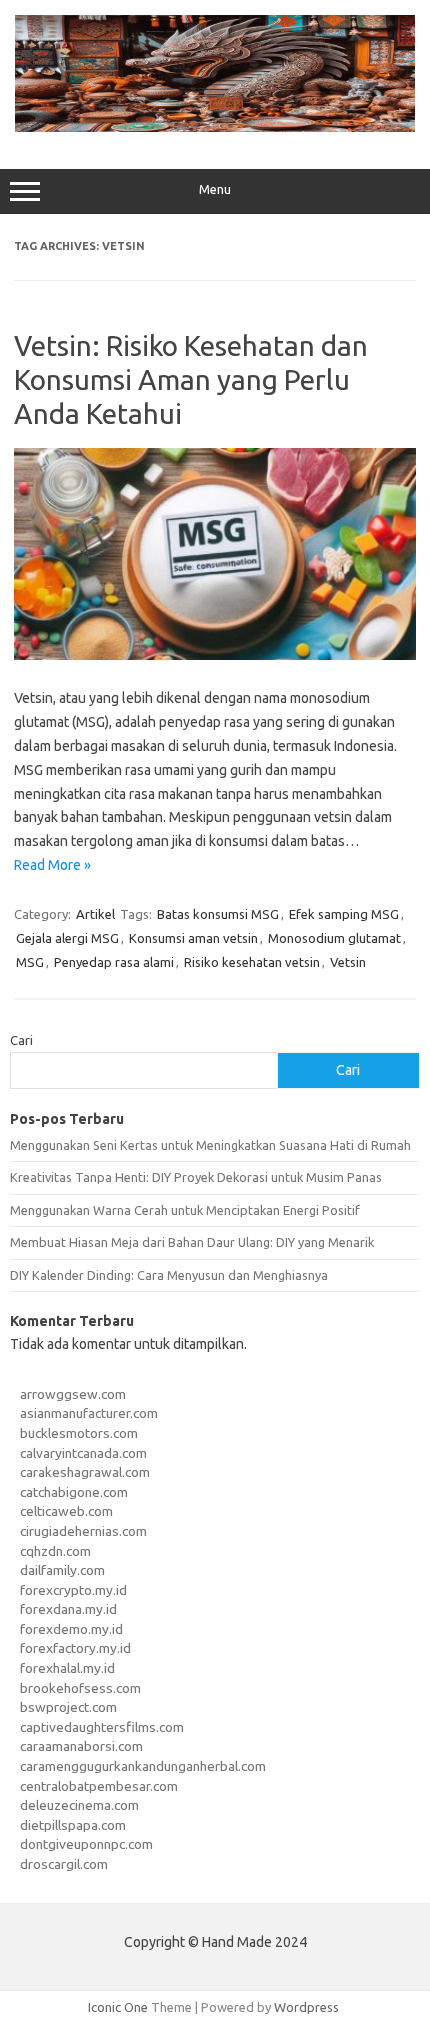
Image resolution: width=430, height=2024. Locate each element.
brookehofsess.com (80, 1688)
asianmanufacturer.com (89, 1413)
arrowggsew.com (73, 1394)
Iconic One (118, 2007)
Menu (215, 189)
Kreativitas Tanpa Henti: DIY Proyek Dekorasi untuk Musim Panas (196, 1177)
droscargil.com (64, 1864)
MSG (30, 962)
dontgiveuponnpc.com (86, 1844)
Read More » (52, 865)
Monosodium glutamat (334, 938)
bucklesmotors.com (79, 1433)
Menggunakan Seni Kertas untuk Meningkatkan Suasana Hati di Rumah (210, 1145)
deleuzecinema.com (79, 1805)
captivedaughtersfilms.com (102, 1727)
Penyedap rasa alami (114, 962)
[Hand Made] (215, 127)
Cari (21, 1040)
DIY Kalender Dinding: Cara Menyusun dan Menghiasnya (169, 1275)
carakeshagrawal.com (85, 1472)
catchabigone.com (74, 1492)
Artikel (95, 914)
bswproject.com (68, 1707)
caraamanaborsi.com (81, 1746)
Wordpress (306, 2007)
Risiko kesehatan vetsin (252, 962)
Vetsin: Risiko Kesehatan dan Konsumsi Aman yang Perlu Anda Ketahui (191, 379)
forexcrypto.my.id (73, 1590)
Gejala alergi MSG (67, 938)
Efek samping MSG (344, 914)
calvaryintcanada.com (83, 1453)
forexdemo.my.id (71, 1629)
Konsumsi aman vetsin (193, 938)
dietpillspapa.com (73, 1825)
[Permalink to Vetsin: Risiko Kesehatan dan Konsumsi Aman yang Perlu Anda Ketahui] (215, 655)
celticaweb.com (66, 1511)
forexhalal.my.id (67, 1668)
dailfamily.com (62, 1570)
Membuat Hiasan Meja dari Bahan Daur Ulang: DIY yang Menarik (192, 1242)
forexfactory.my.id (75, 1648)
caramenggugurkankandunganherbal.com (143, 1766)
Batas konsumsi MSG (218, 914)
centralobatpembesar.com (99, 1786)
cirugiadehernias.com (83, 1531)
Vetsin (348, 962)
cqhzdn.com (55, 1551)
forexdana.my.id (68, 1609)
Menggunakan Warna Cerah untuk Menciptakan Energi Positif (185, 1210)
